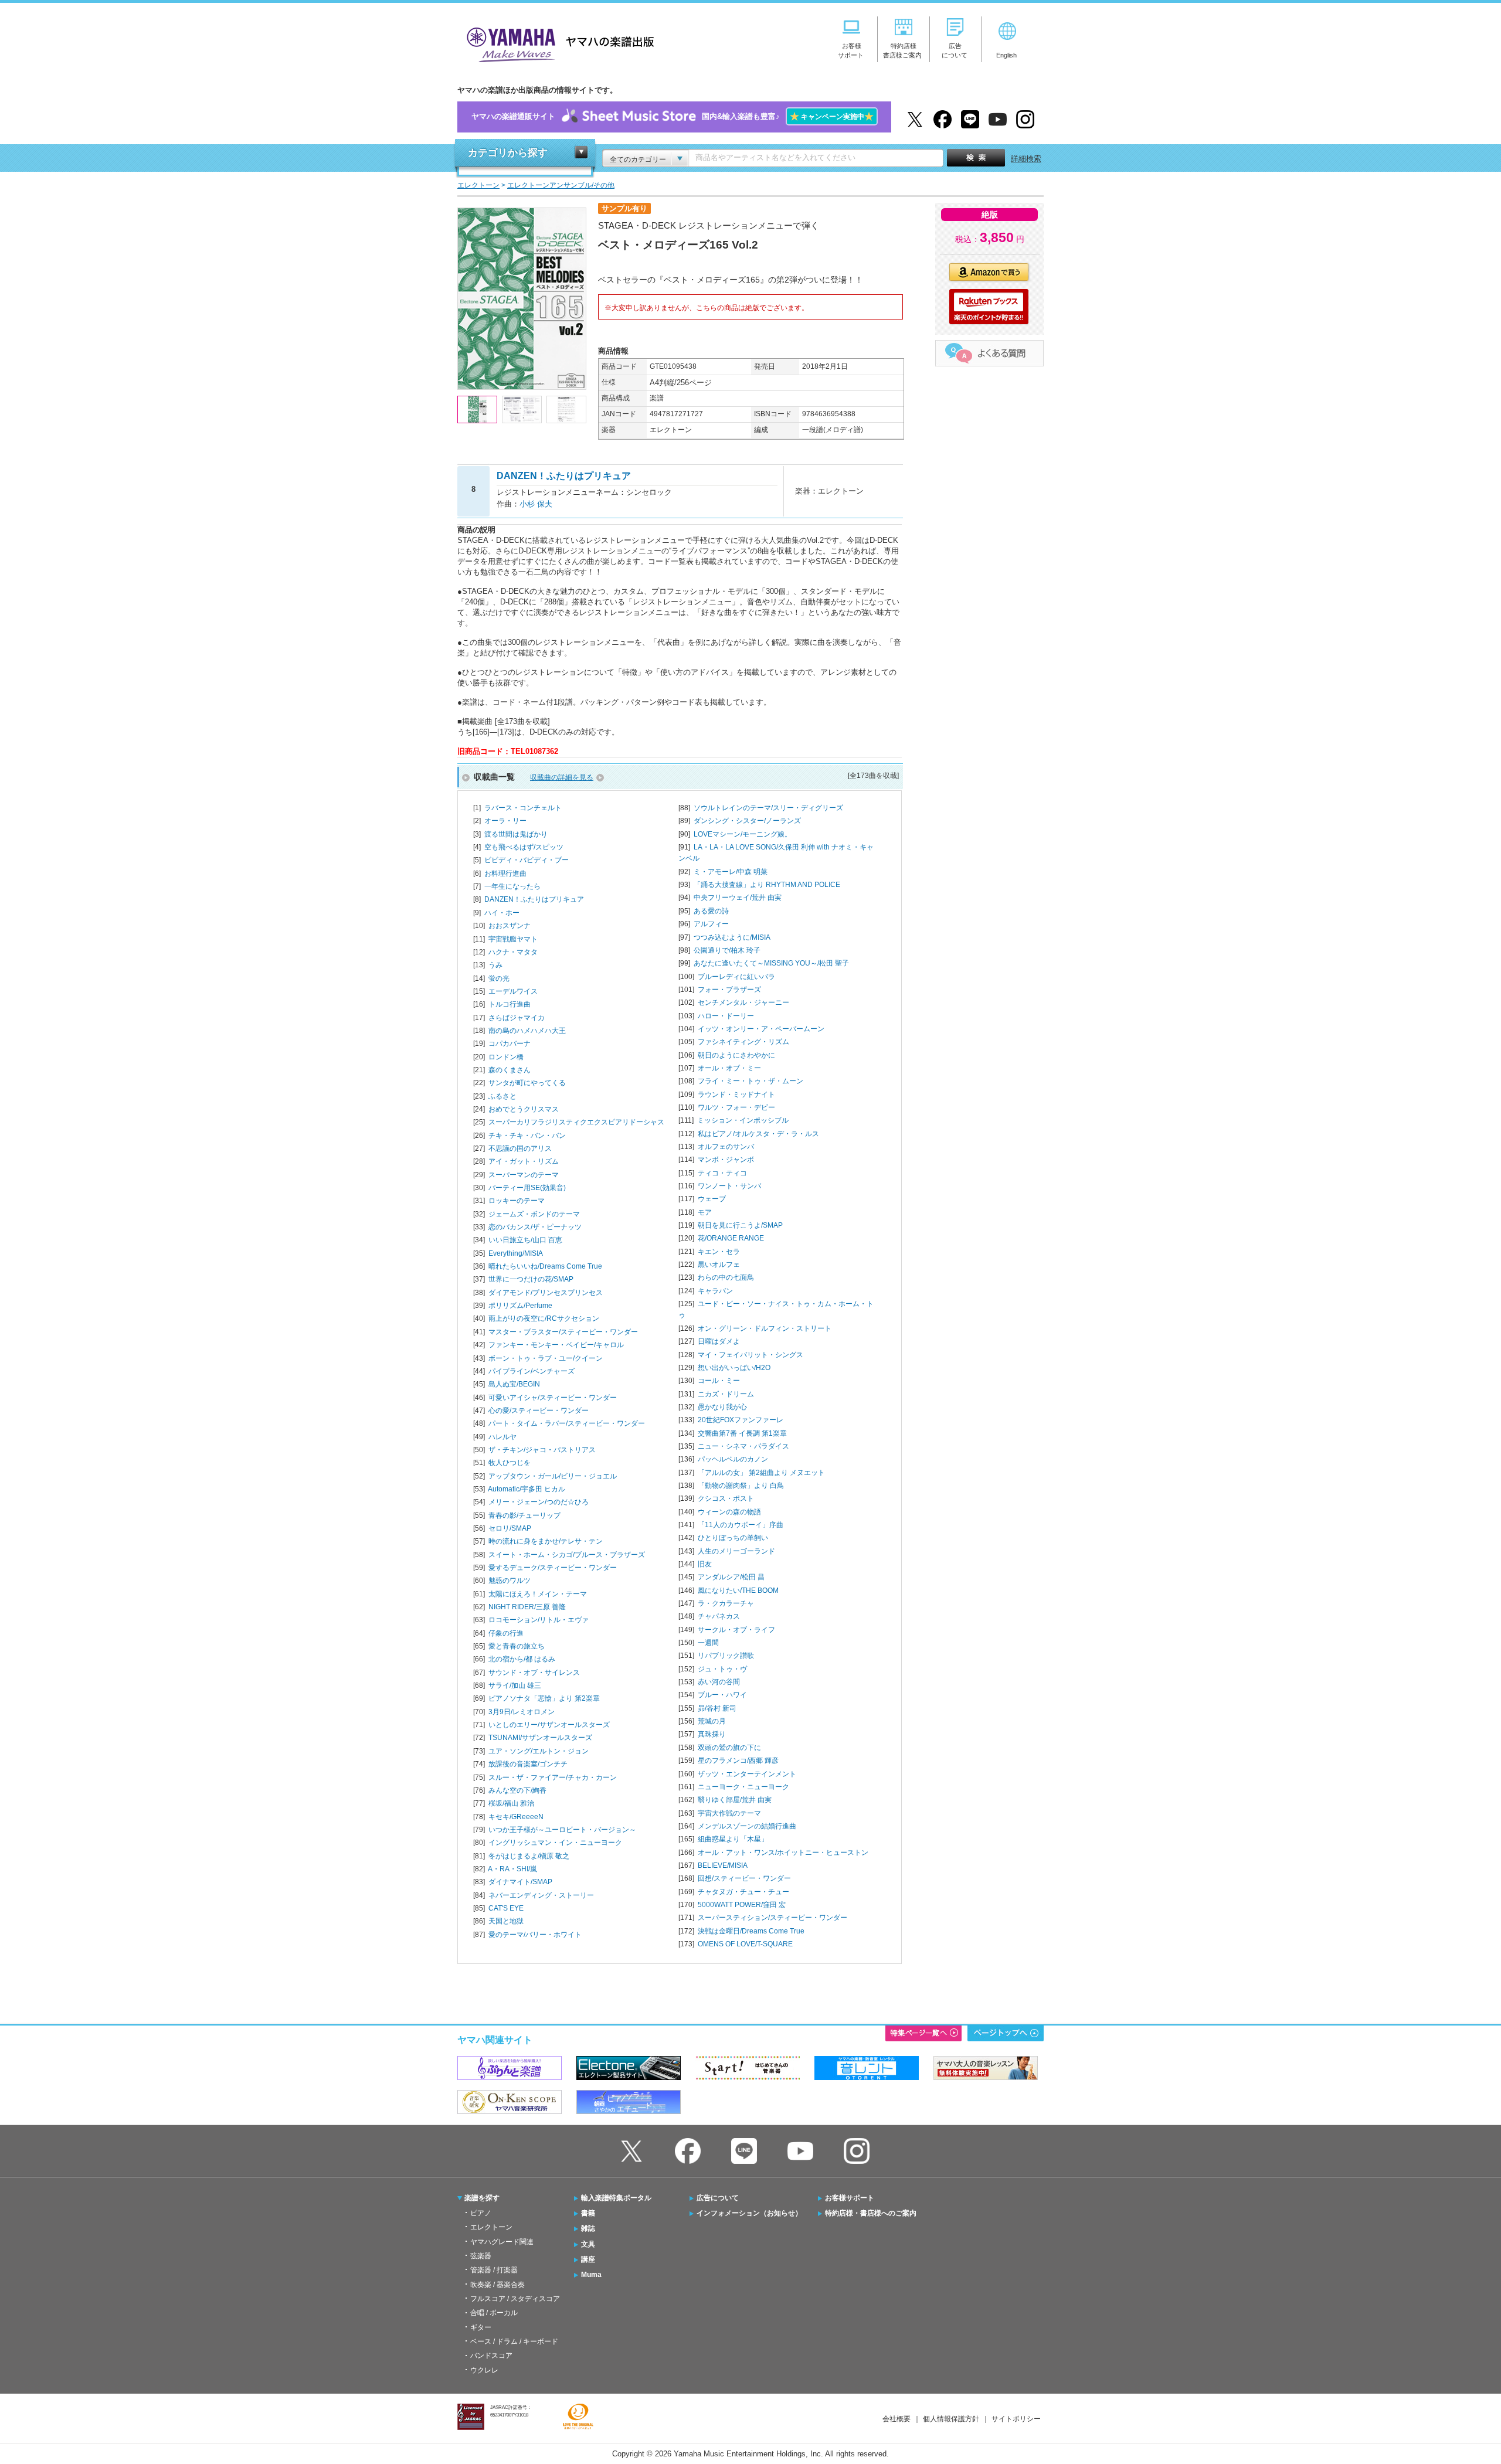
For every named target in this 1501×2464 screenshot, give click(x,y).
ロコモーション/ (539, 1620)
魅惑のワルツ (510, 1581)
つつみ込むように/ (732, 937)
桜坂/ (511, 1803)
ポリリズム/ (520, 1306)
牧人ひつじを (510, 1463)
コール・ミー (719, 1381)
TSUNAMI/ (540, 1738)
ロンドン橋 (506, 1057)
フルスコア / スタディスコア (515, 2299)
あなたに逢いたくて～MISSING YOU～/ (771, 963)
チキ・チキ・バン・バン (527, 1136)
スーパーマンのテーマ (524, 1175)
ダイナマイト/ (520, 1882)
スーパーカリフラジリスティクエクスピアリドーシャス (576, 1122)
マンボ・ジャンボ (726, 1160)
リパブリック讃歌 (726, 1656)
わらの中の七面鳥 (726, 1277)
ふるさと (502, 1096)
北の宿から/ (522, 1659)
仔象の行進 (506, 1633)
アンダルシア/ (731, 1577)
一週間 (708, 1643)
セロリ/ (510, 1528)
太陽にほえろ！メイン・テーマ (538, 1594)
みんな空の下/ (517, 1790)
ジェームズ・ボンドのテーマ (534, 1214)
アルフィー (711, 924)
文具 (588, 2244)
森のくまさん (510, 1070)
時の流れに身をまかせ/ (546, 1541)
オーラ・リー (505, 821)
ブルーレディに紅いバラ (736, 977)
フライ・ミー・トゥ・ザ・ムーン (750, 1081)
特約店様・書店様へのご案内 (871, 2213)
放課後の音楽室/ (528, 1764)
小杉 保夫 (536, 504)
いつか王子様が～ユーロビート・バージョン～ (562, 1830)
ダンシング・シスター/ (747, 821)
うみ (495, 965)
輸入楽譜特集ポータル (616, 2198)
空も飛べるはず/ (524, 847)
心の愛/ (539, 1411)
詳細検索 (1026, 159)
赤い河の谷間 (719, 1682)
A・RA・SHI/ (512, 1869)
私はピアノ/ (758, 1134)
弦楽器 (481, 2256)
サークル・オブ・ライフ (736, 1630)
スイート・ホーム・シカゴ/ (567, 1555)
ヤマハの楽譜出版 (557, 43)
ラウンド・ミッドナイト (736, 1095)
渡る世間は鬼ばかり (516, 834)
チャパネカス (719, 1616)
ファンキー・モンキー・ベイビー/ (556, 1345)
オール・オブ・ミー (729, 1068)
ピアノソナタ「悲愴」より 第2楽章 (544, 1698)
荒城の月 (712, 1721)
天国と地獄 (506, 1921)
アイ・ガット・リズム (524, 1161)
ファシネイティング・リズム (743, 1042)
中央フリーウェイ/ (738, 898)
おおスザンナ (510, 926)
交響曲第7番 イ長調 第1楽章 (742, 1433)
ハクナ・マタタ (513, 952)
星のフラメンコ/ (738, 1761)
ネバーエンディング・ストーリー (541, 1895)
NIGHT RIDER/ (527, 1607)
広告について (718, 2198)
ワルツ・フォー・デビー (736, 1107)
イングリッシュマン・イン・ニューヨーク (555, 1843)
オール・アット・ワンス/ (783, 1853)
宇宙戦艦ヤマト (513, 939)
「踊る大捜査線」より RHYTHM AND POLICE (767, 885)
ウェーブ (712, 1199)
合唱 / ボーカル (494, 2313)
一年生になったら (512, 886)
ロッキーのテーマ (517, 1201)
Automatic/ (527, 1489)
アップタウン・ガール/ (553, 1476)
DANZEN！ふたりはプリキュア (534, 899)
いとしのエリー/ (549, 1725)
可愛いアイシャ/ (553, 1398)
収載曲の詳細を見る (562, 777)
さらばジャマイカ (517, 1018)
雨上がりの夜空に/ (544, 1318)
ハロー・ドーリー (726, 1016)
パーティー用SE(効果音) (527, 1188)
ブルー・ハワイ (722, 1695)
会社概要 (896, 2419)
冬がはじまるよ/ (529, 1856)
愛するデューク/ (553, 1568)
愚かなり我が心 (722, 1407)
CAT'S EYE (506, 1908)
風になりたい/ (738, 1590)
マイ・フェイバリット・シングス (750, 1355)
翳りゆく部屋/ (735, 1800)
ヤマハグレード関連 (502, 2242)
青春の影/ (524, 1515)
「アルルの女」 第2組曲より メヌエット (761, 1473)
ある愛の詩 (711, 911)
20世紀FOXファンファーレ (741, 1420)
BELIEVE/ (723, 1865)
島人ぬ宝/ (514, 1384)
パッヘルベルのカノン (733, 1459)
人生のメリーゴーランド (736, 1551)
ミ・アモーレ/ (731, 872)
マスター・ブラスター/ (563, 1332)
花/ (731, 1238)
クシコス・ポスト (726, 1498)
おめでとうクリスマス (524, 1109)
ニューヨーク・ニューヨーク (743, 1787)
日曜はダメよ (719, 1341)
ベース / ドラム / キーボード (514, 2341)
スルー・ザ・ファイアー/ (553, 1778)
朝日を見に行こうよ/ (740, 1225)
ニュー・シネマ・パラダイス (743, 1446)
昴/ (717, 1708)
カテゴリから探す (508, 153)
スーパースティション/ (772, 1918)
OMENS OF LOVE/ (745, 1944)
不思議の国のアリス (520, 1148)
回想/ (744, 1878)
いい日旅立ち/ (525, 1240)
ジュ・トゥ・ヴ (722, 1669)
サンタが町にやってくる (527, 1083)
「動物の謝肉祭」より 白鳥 (741, 1486)
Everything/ (516, 1253)
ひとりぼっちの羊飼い (733, 1538)
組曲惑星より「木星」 (733, 1839)
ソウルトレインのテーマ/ (768, 808)
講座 (588, 2259)
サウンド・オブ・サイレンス (534, 1673)
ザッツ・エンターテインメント (747, 1774)
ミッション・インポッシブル (743, 1120)
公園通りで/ (727, 950)
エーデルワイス (513, 991)
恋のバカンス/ (535, 1227)
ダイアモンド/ (546, 1293)
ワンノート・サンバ (729, 1186)
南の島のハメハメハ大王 (527, 1031)
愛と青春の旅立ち (517, 1646)
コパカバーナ (510, 1044)
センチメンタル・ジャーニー (743, 1002)
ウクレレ (484, 2370)
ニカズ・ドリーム (726, 1394)
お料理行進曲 (505, 874)
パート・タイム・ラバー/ (567, 1423)
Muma (591, 2275)
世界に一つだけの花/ (531, 1279)
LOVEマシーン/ (743, 834)
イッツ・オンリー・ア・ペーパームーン (761, 1029)
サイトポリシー (1016, 2419)
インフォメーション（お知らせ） (749, 2213)
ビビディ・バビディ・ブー (527, 860)
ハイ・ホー (502, 913)
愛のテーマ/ (535, 1935)
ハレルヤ (502, 1437)
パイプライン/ (532, 1371)
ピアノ (481, 2213)
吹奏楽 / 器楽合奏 (497, 2285)
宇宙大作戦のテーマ (729, 1813)
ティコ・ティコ (722, 1173)
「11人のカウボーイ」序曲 (741, 1525)
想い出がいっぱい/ (734, 1368)
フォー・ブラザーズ (729, 990)
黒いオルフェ (719, 1265)
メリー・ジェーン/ (539, 1502)
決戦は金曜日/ (751, 1931)
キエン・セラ (719, 1252)
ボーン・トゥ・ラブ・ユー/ (546, 1358)
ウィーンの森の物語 (729, 1512)
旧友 (705, 1564)
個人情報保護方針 (951, 2419)
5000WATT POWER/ (742, 1905)
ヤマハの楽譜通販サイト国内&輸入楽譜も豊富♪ (673, 116)
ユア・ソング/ (539, 1751)
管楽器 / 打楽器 (494, 2270)
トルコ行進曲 (510, 1004)
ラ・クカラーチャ (726, 1603)
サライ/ (515, 1685)
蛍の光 (499, 978)
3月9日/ (522, 1712)
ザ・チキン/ (542, 1450)
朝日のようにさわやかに (736, 1055)
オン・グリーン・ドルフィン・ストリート (765, 1328)
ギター (481, 2327)
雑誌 (588, 2228)
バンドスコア (491, 2356)
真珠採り (712, 1734)
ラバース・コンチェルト (523, 808)
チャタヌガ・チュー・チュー (743, 1892)
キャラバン (715, 1291)
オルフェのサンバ (726, 1147)
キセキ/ (516, 1817)
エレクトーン (491, 2227)
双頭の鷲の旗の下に (729, 1748)
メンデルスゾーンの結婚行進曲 (747, 1826)
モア (705, 1212)
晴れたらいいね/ (545, 1266)
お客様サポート (850, 2198)
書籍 (588, 2213)
